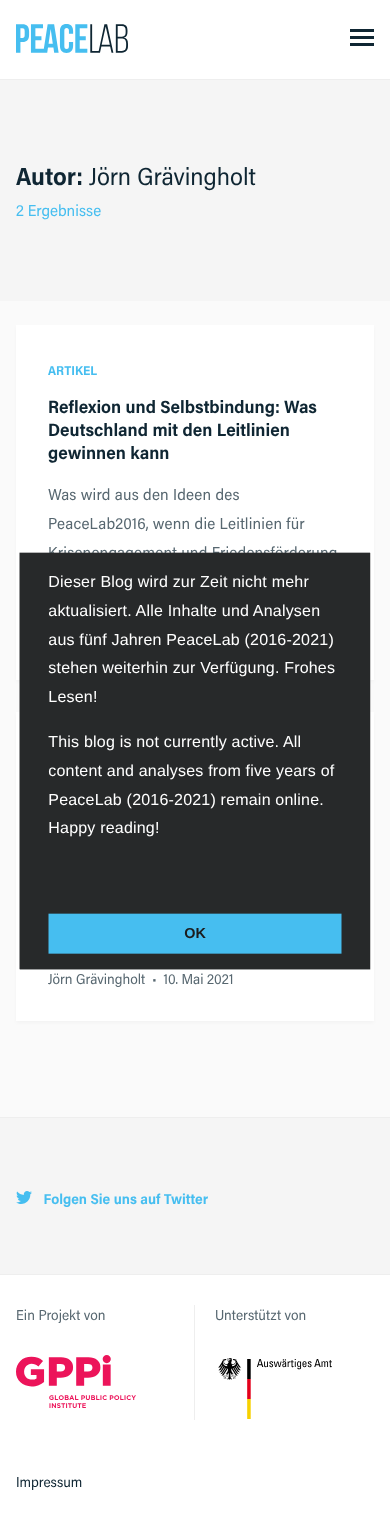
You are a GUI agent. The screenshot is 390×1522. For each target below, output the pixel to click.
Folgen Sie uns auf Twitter (124, 1199)
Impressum (49, 1482)
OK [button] (195, 934)
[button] (51, 872)
